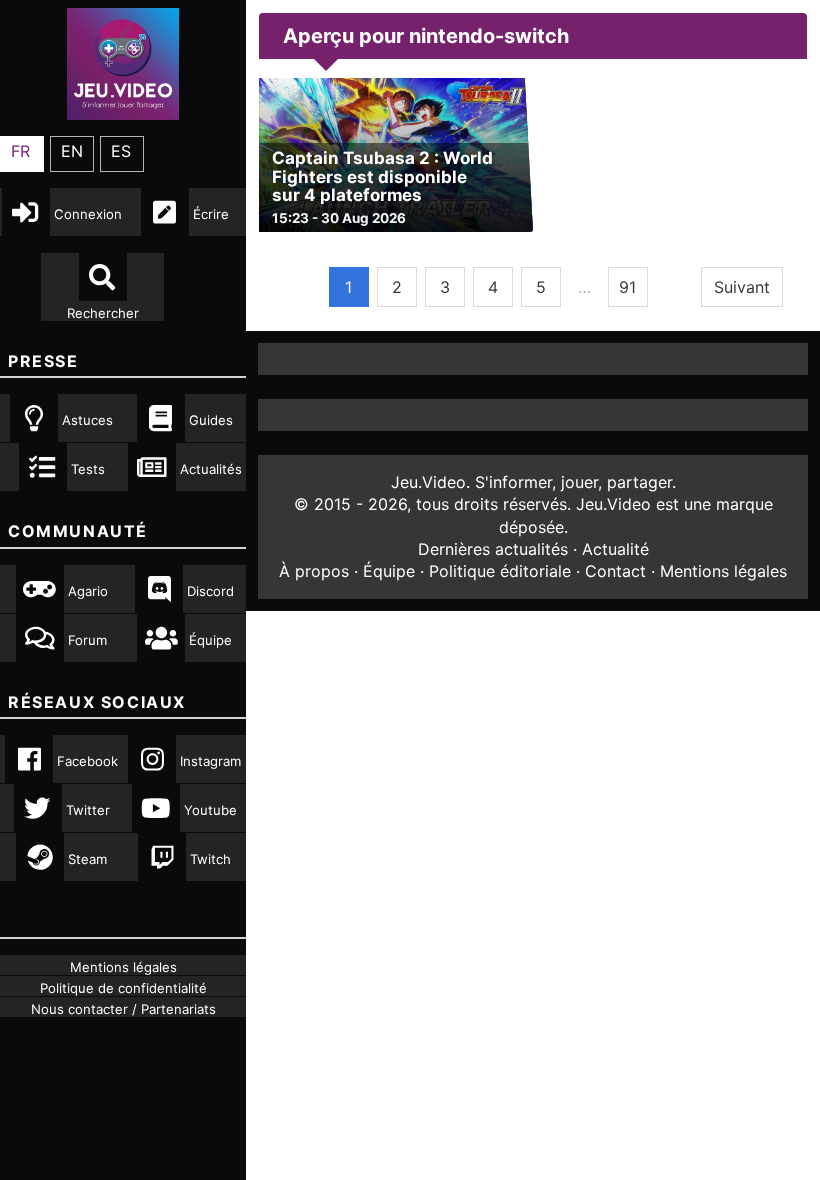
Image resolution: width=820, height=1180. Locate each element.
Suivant (742, 287)
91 (627, 287)
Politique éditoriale (500, 571)
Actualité (615, 549)
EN (72, 151)
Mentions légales (723, 571)
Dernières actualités (493, 549)
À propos (314, 571)
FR (20, 151)
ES (121, 151)
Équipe (389, 571)
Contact (615, 571)
